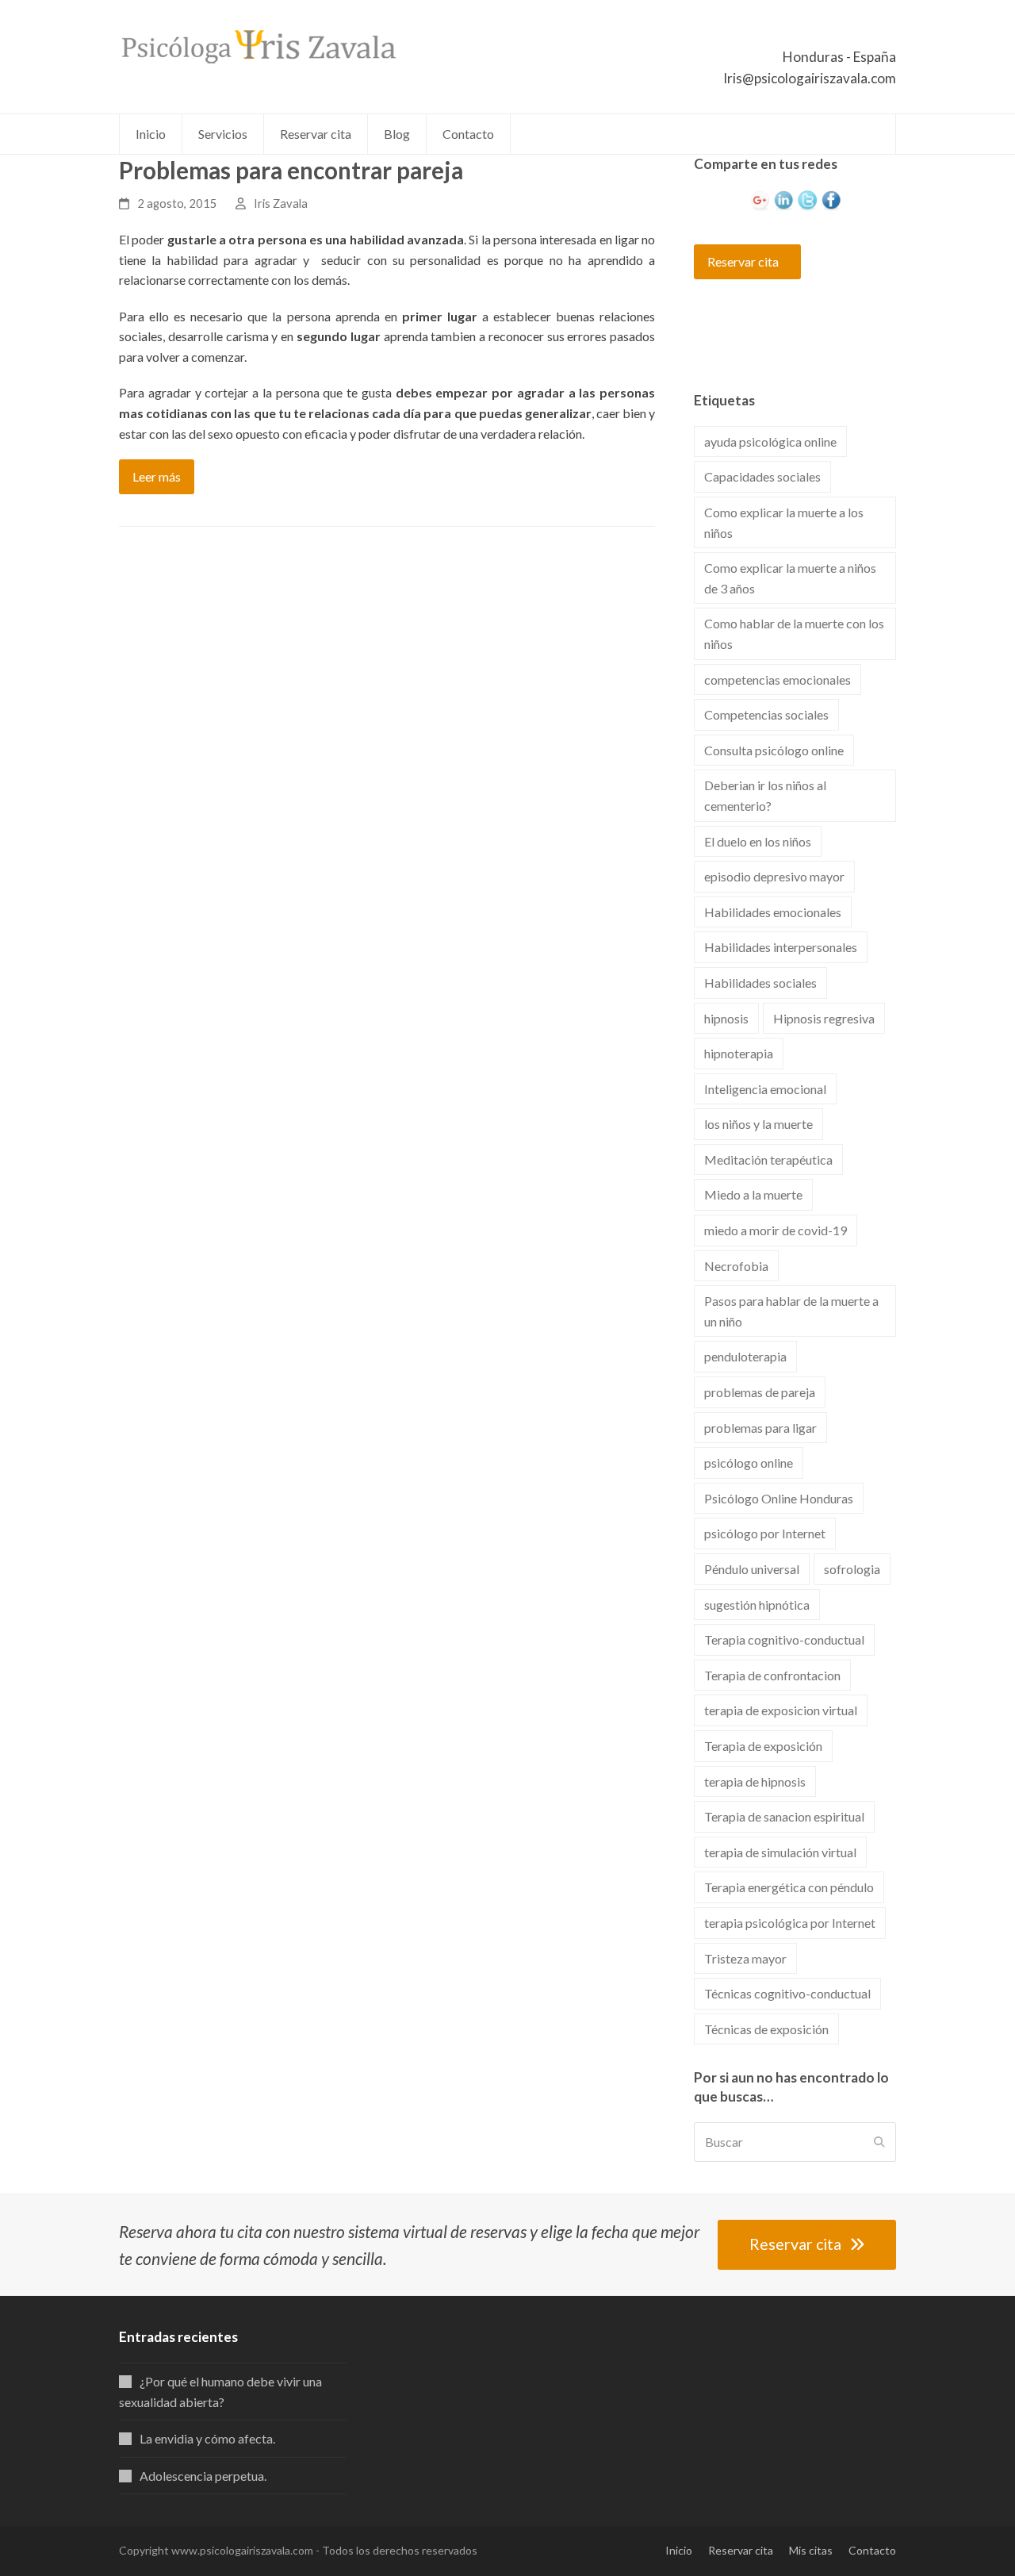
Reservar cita (743, 261)
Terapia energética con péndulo (789, 1887)
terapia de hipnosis (755, 1781)
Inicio (679, 2550)
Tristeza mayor (745, 1958)
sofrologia (852, 1569)
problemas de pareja (760, 1392)
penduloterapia (745, 1356)
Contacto (872, 2550)
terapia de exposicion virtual (781, 1710)
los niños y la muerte (758, 1124)
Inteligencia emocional (765, 1089)
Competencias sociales (766, 714)
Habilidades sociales (760, 983)
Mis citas (811, 2550)
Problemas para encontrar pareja (291, 170)
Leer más (157, 476)
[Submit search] (879, 2142)
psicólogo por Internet (765, 1533)
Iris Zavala (281, 203)
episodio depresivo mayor (774, 876)
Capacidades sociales (762, 476)
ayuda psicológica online (770, 441)
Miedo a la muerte (753, 1194)
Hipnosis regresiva (824, 1018)
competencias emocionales (778, 680)
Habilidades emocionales (773, 912)
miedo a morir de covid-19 (776, 1230)
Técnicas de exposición (766, 2029)
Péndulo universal (752, 1569)
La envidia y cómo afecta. (207, 2438)
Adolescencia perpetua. (203, 2476)
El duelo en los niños (758, 841)
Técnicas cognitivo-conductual (787, 1993)
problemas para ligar (760, 1428)
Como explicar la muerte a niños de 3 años (790, 578)
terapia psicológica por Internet (790, 1923)
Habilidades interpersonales (781, 947)
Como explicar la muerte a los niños (784, 522)
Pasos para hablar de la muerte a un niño (791, 1311)
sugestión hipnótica (757, 1605)
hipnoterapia (739, 1053)
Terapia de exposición (763, 1746)
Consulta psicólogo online (774, 750)
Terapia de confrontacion (772, 1675)
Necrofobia (736, 1266)
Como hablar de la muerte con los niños (794, 633)
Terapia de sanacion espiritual (784, 1816)
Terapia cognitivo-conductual (784, 1639)
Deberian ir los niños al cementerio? (765, 795)
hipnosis (726, 1018)
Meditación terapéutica (768, 1159)
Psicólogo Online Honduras (779, 1498)
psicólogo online (749, 1463)
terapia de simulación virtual (780, 1852)
